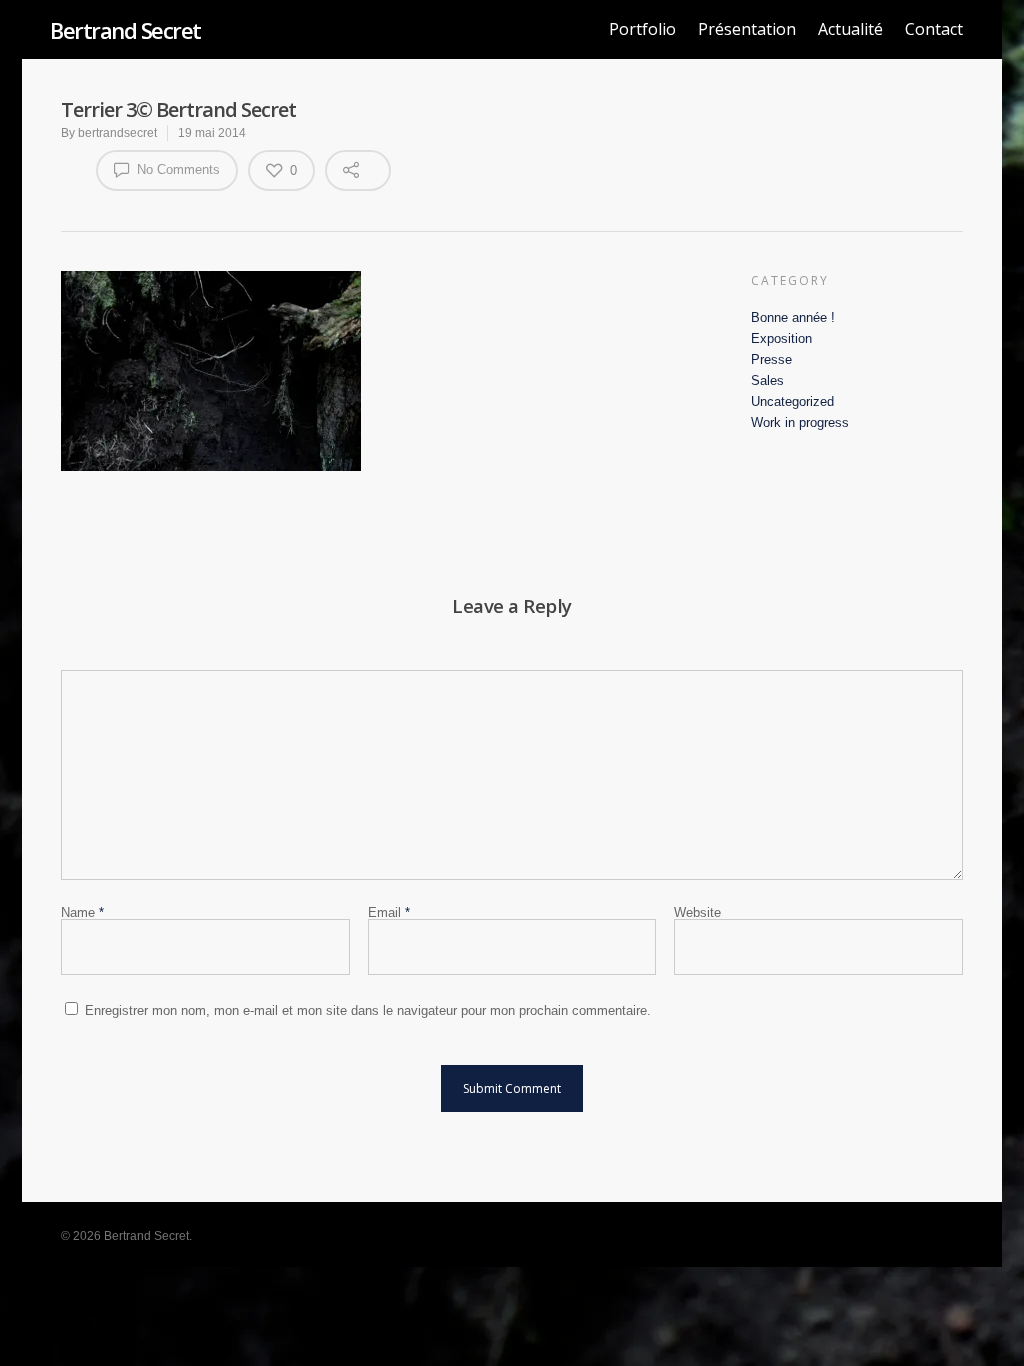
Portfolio (642, 29)
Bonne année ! (793, 317)
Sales (767, 380)
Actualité (850, 29)
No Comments (176, 169)
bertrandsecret (117, 133)
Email (389, 912)
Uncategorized (792, 401)
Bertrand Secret (125, 30)
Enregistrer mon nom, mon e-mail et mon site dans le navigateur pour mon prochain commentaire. (368, 1010)
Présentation (747, 29)
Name (82, 912)
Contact (934, 29)
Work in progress (800, 422)
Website (697, 912)
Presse (771, 359)
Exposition (781, 338)
